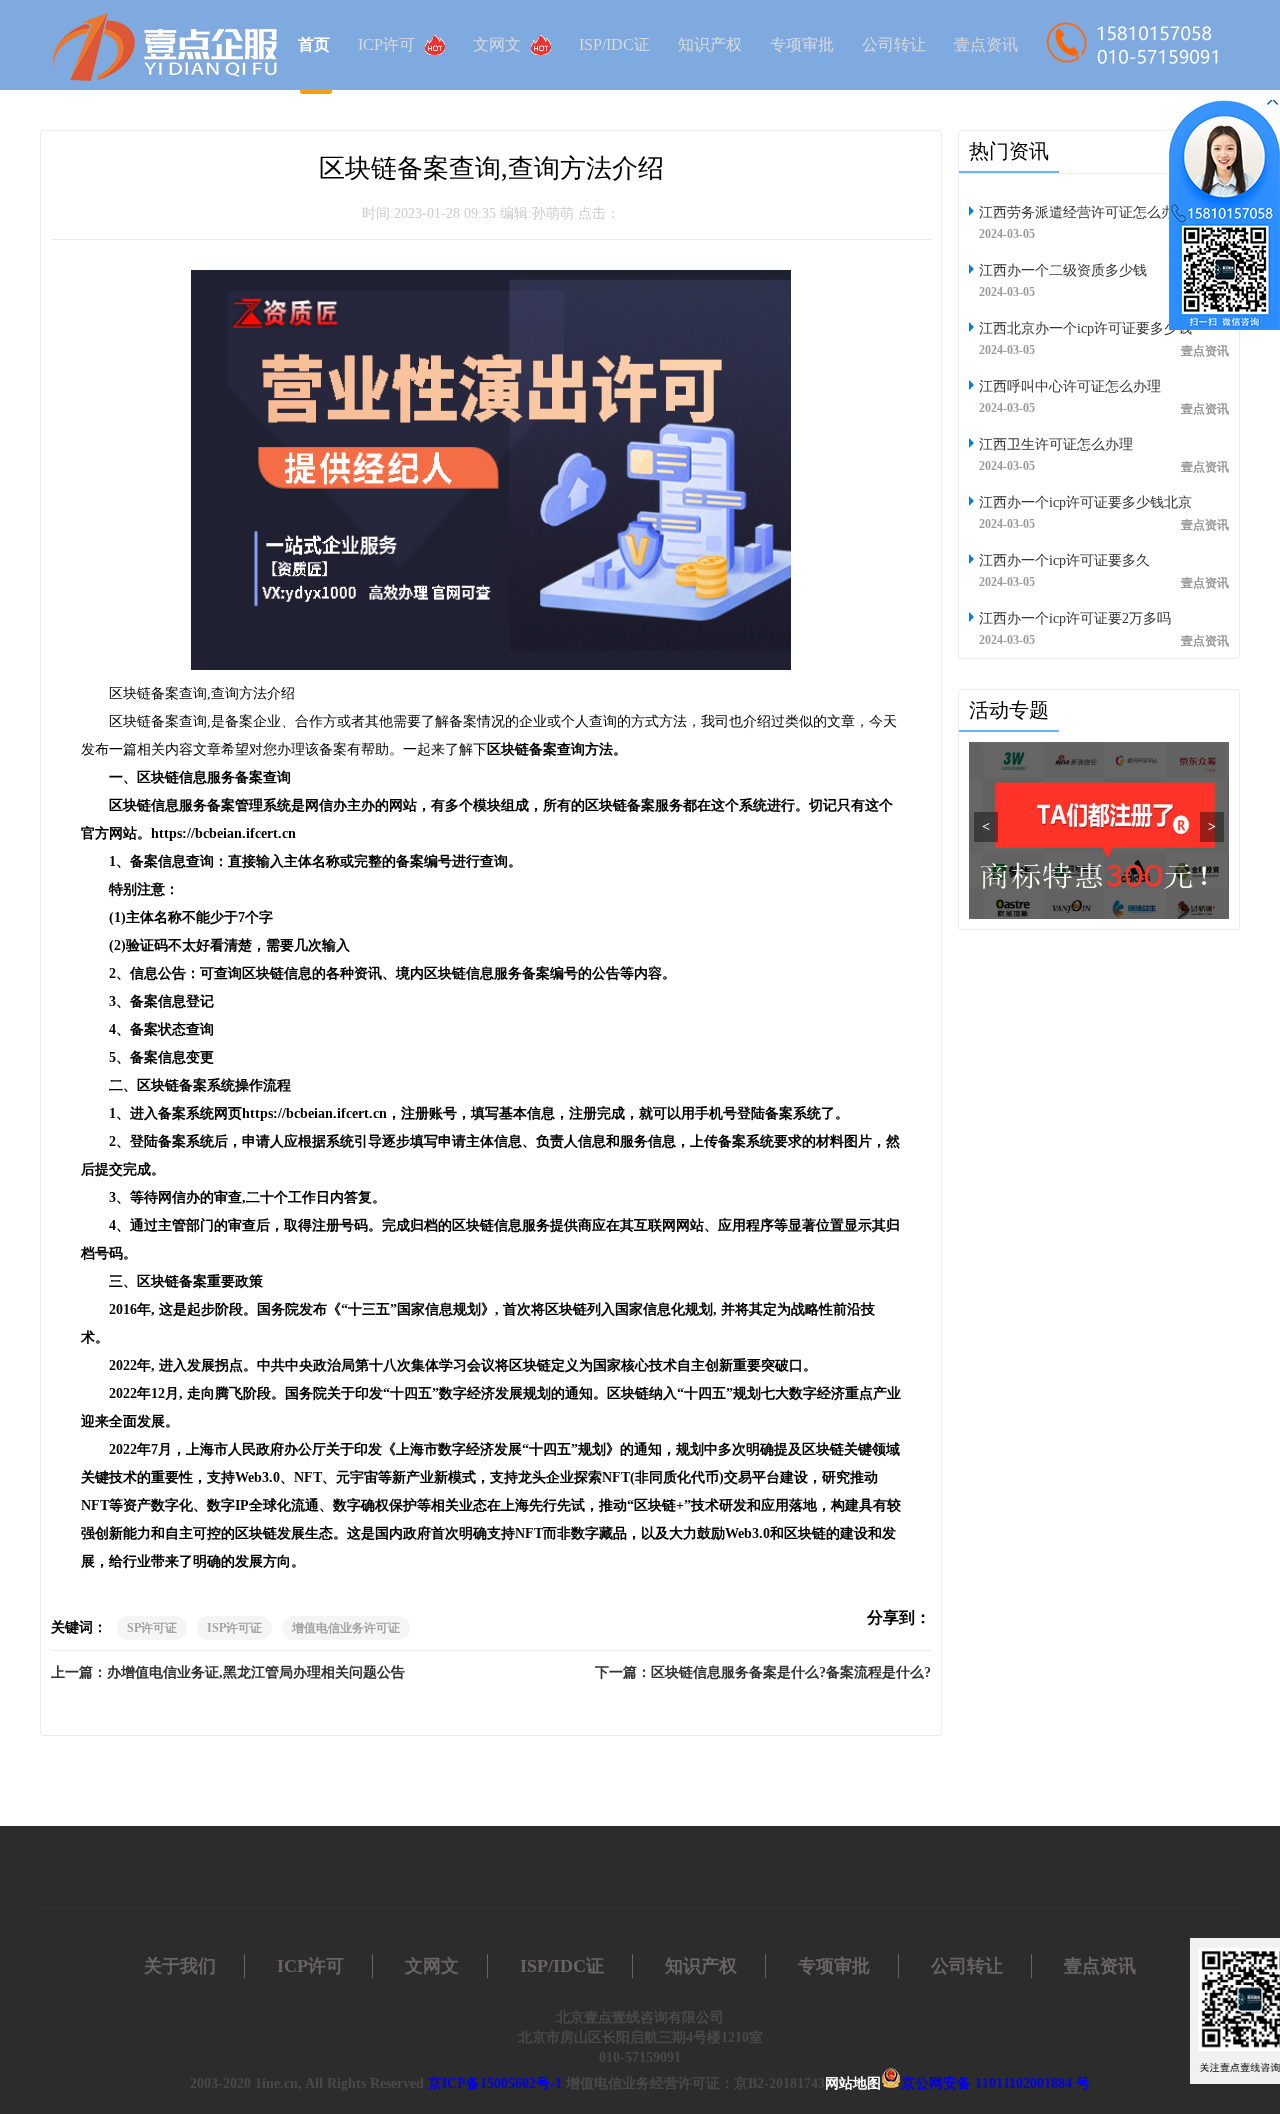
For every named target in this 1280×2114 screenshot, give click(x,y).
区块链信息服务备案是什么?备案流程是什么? (791, 1672)
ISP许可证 (234, 1628)
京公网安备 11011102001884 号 (995, 2083)
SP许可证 (152, 1628)
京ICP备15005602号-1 (495, 2083)
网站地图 (853, 2083)
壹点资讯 (986, 44)
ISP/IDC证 (614, 44)
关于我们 (180, 1966)
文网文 (497, 44)
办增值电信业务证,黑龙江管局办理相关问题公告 (256, 1672)
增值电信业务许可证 (346, 1628)
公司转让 (894, 44)
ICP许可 (386, 44)
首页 (314, 44)
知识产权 (710, 44)
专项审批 (802, 44)
